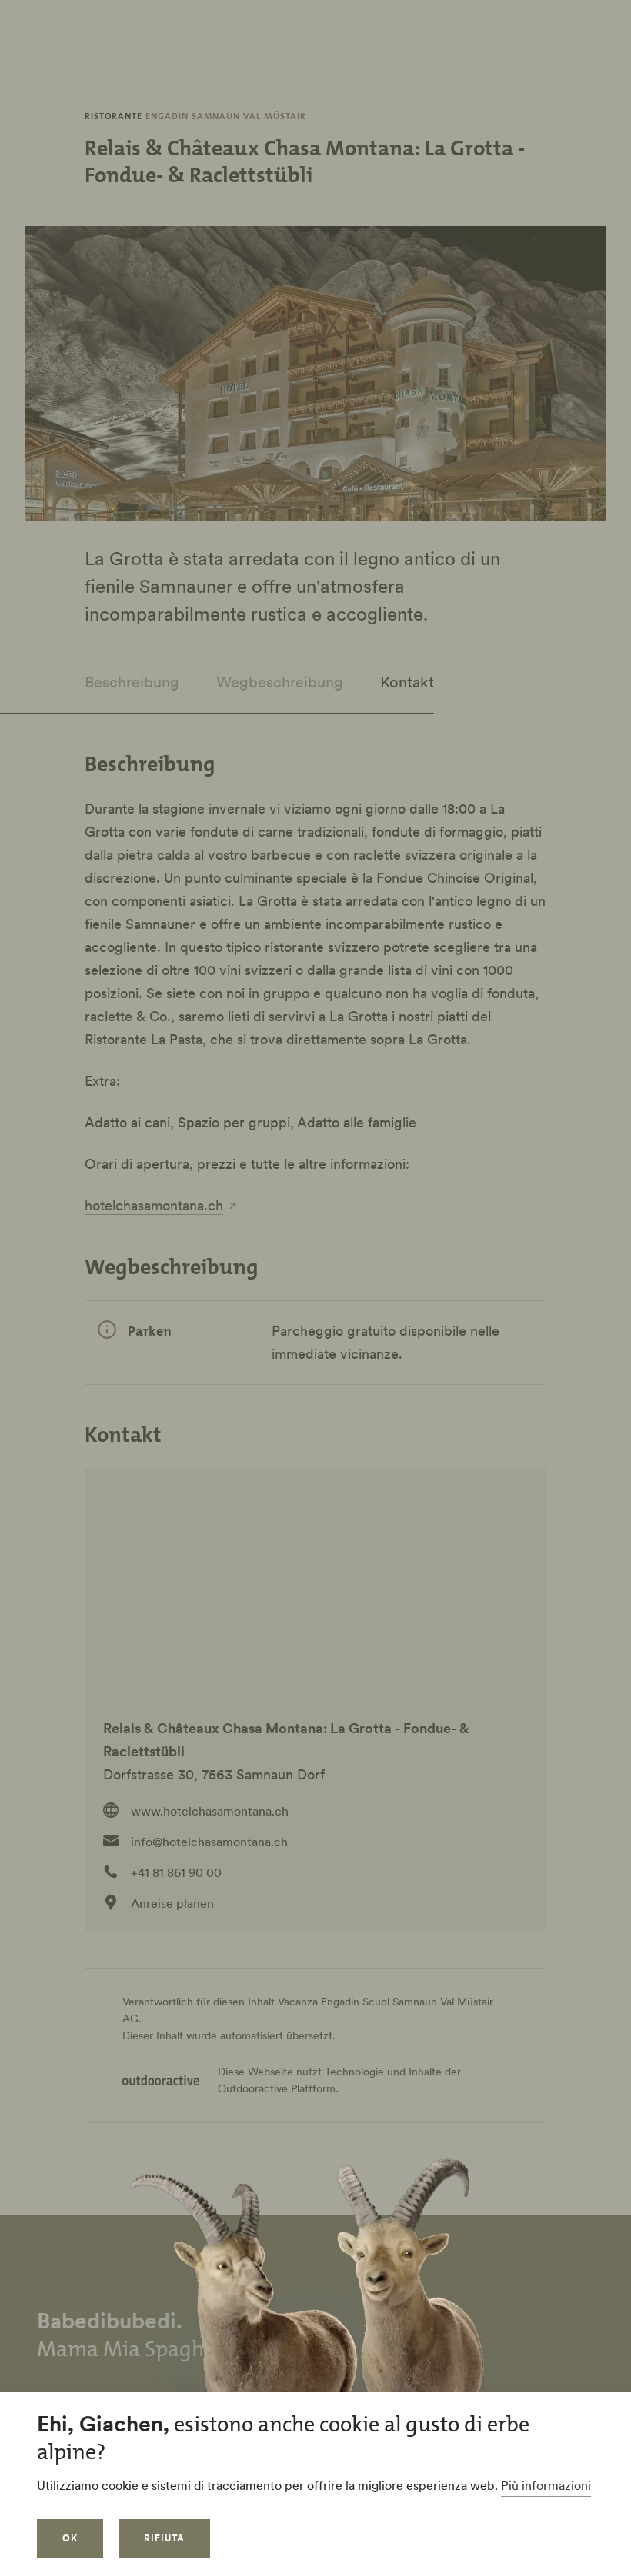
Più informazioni (546, 2485)
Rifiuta (164, 2538)
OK (70, 2538)
